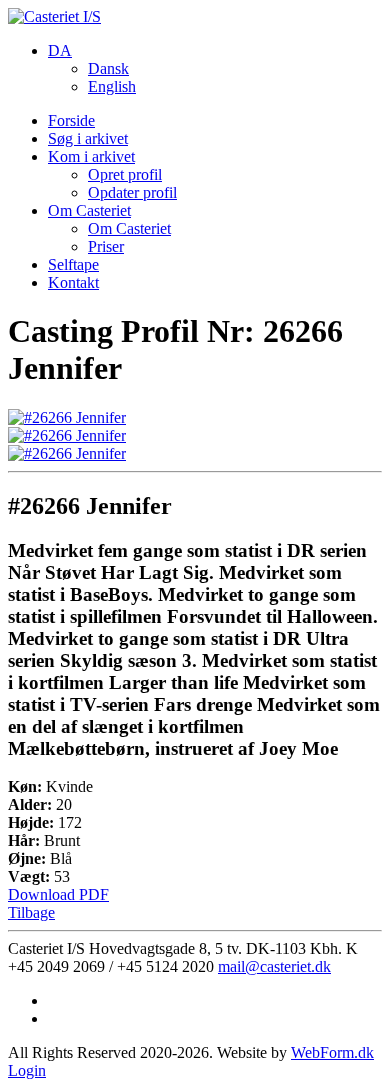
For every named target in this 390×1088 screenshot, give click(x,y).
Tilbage (31, 912)
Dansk (108, 68)
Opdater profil (132, 192)
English (112, 86)
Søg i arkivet (88, 138)
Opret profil (125, 174)
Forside (71, 120)
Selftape (73, 264)
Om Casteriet (89, 210)
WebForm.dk (332, 1052)
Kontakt (73, 282)
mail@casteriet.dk (274, 966)
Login (27, 1070)
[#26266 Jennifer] (67, 417)
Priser (106, 246)
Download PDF (58, 894)
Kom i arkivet (91, 156)
